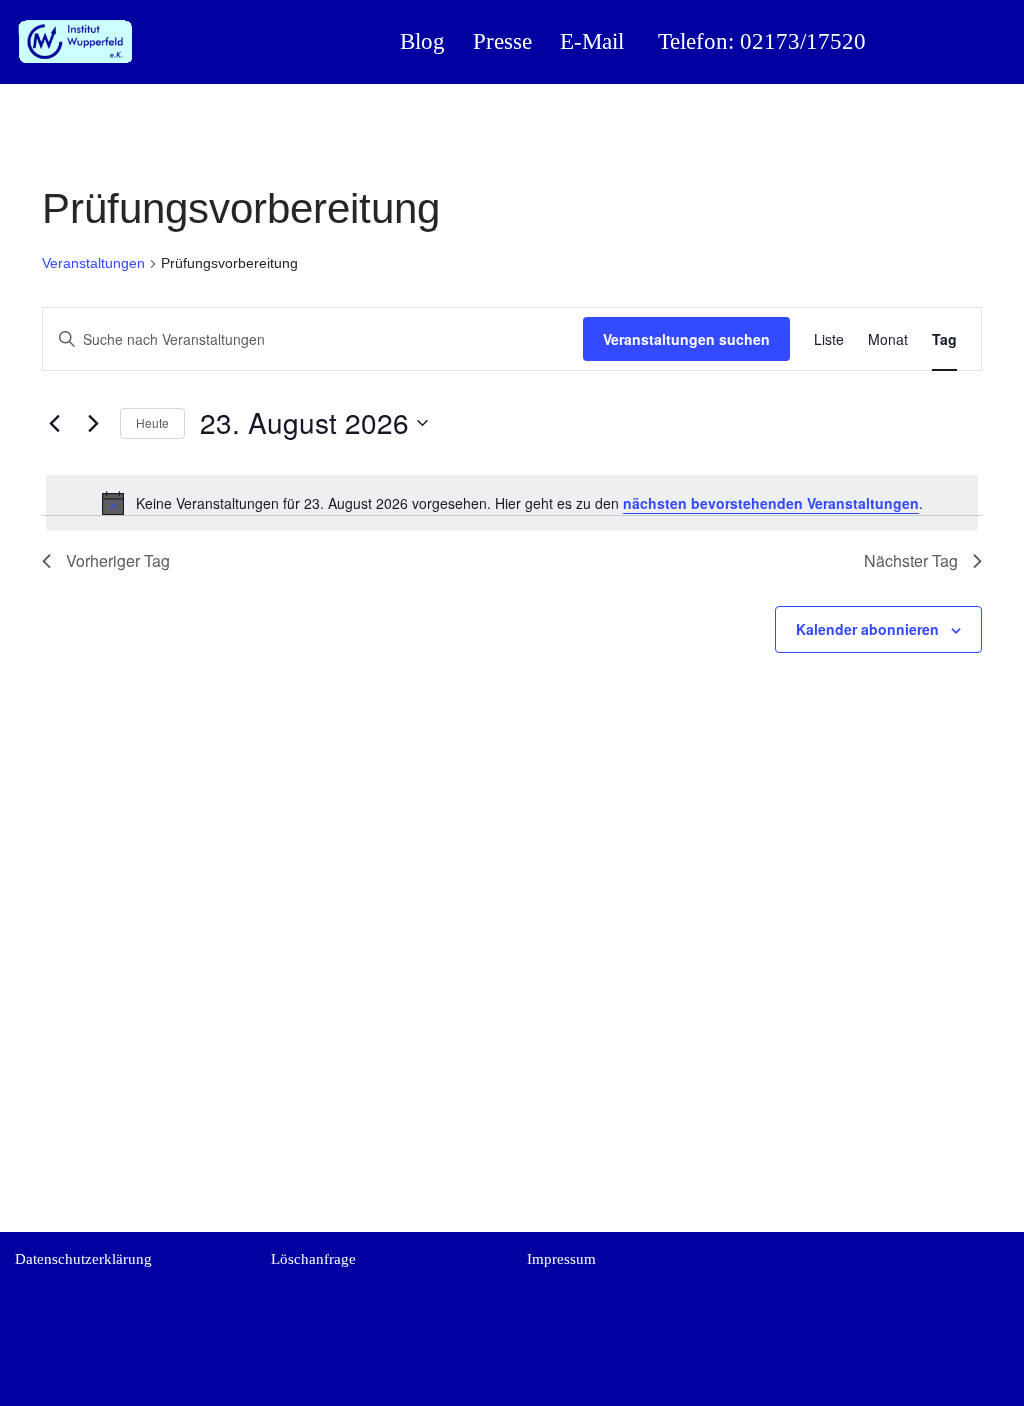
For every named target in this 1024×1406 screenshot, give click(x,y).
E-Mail (592, 41)
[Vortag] (54, 423)
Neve (31, 1384)
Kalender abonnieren (867, 629)
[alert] (512, 503)
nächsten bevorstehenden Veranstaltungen (771, 503)
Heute (152, 422)
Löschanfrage (313, 1259)
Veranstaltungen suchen (686, 339)
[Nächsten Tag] (93, 423)
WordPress (189, 1384)
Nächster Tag (911, 560)
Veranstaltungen (93, 263)
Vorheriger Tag (118, 560)
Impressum (561, 1259)
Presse (502, 41)
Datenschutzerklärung (83, 1259)
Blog (422, 41)
